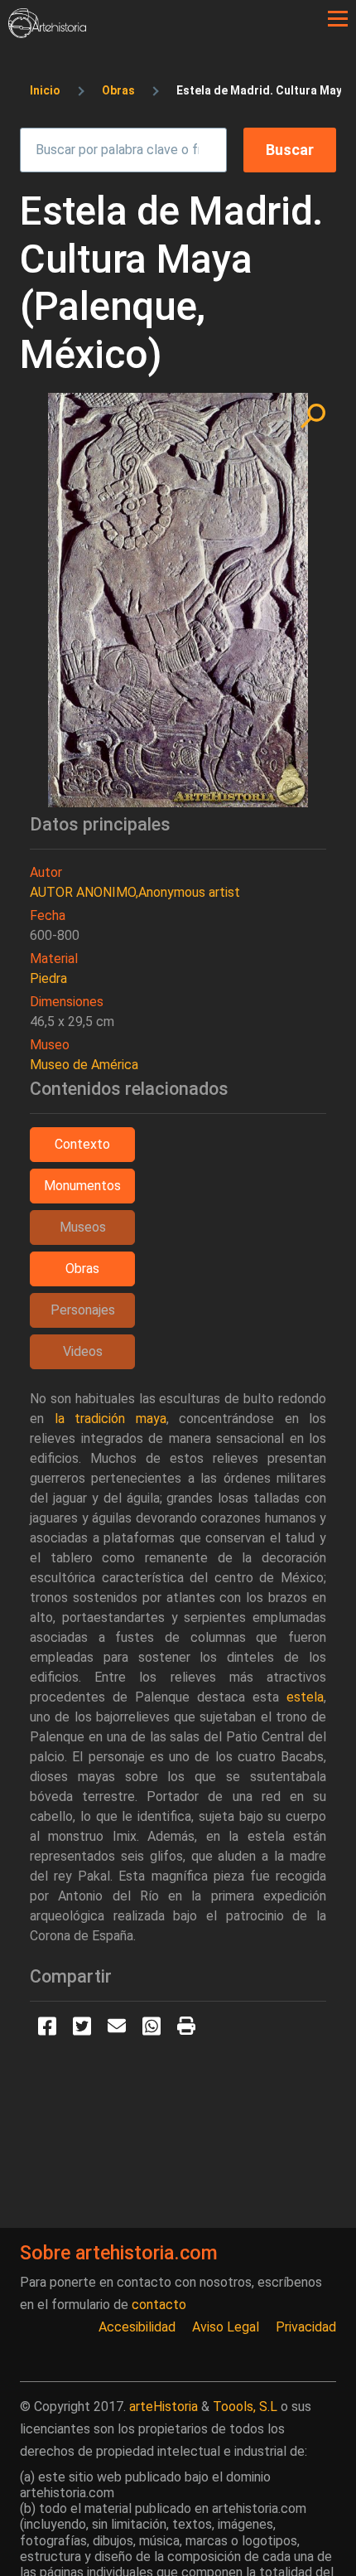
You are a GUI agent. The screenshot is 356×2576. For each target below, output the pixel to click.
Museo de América (84, 1065)
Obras (118, 90)
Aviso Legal (226, 2327)
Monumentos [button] (82, 1186)
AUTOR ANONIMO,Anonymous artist (135, 892)
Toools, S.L (245, 2407)
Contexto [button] (82, 1144)
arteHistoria (164, 2407)
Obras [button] (82, 1269)
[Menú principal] (338, 19)
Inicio (45, 90)
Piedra (48, 978)
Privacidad (306, 2327)
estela (305, 1697)
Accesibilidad (137, 2327)
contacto (159, 2305)
